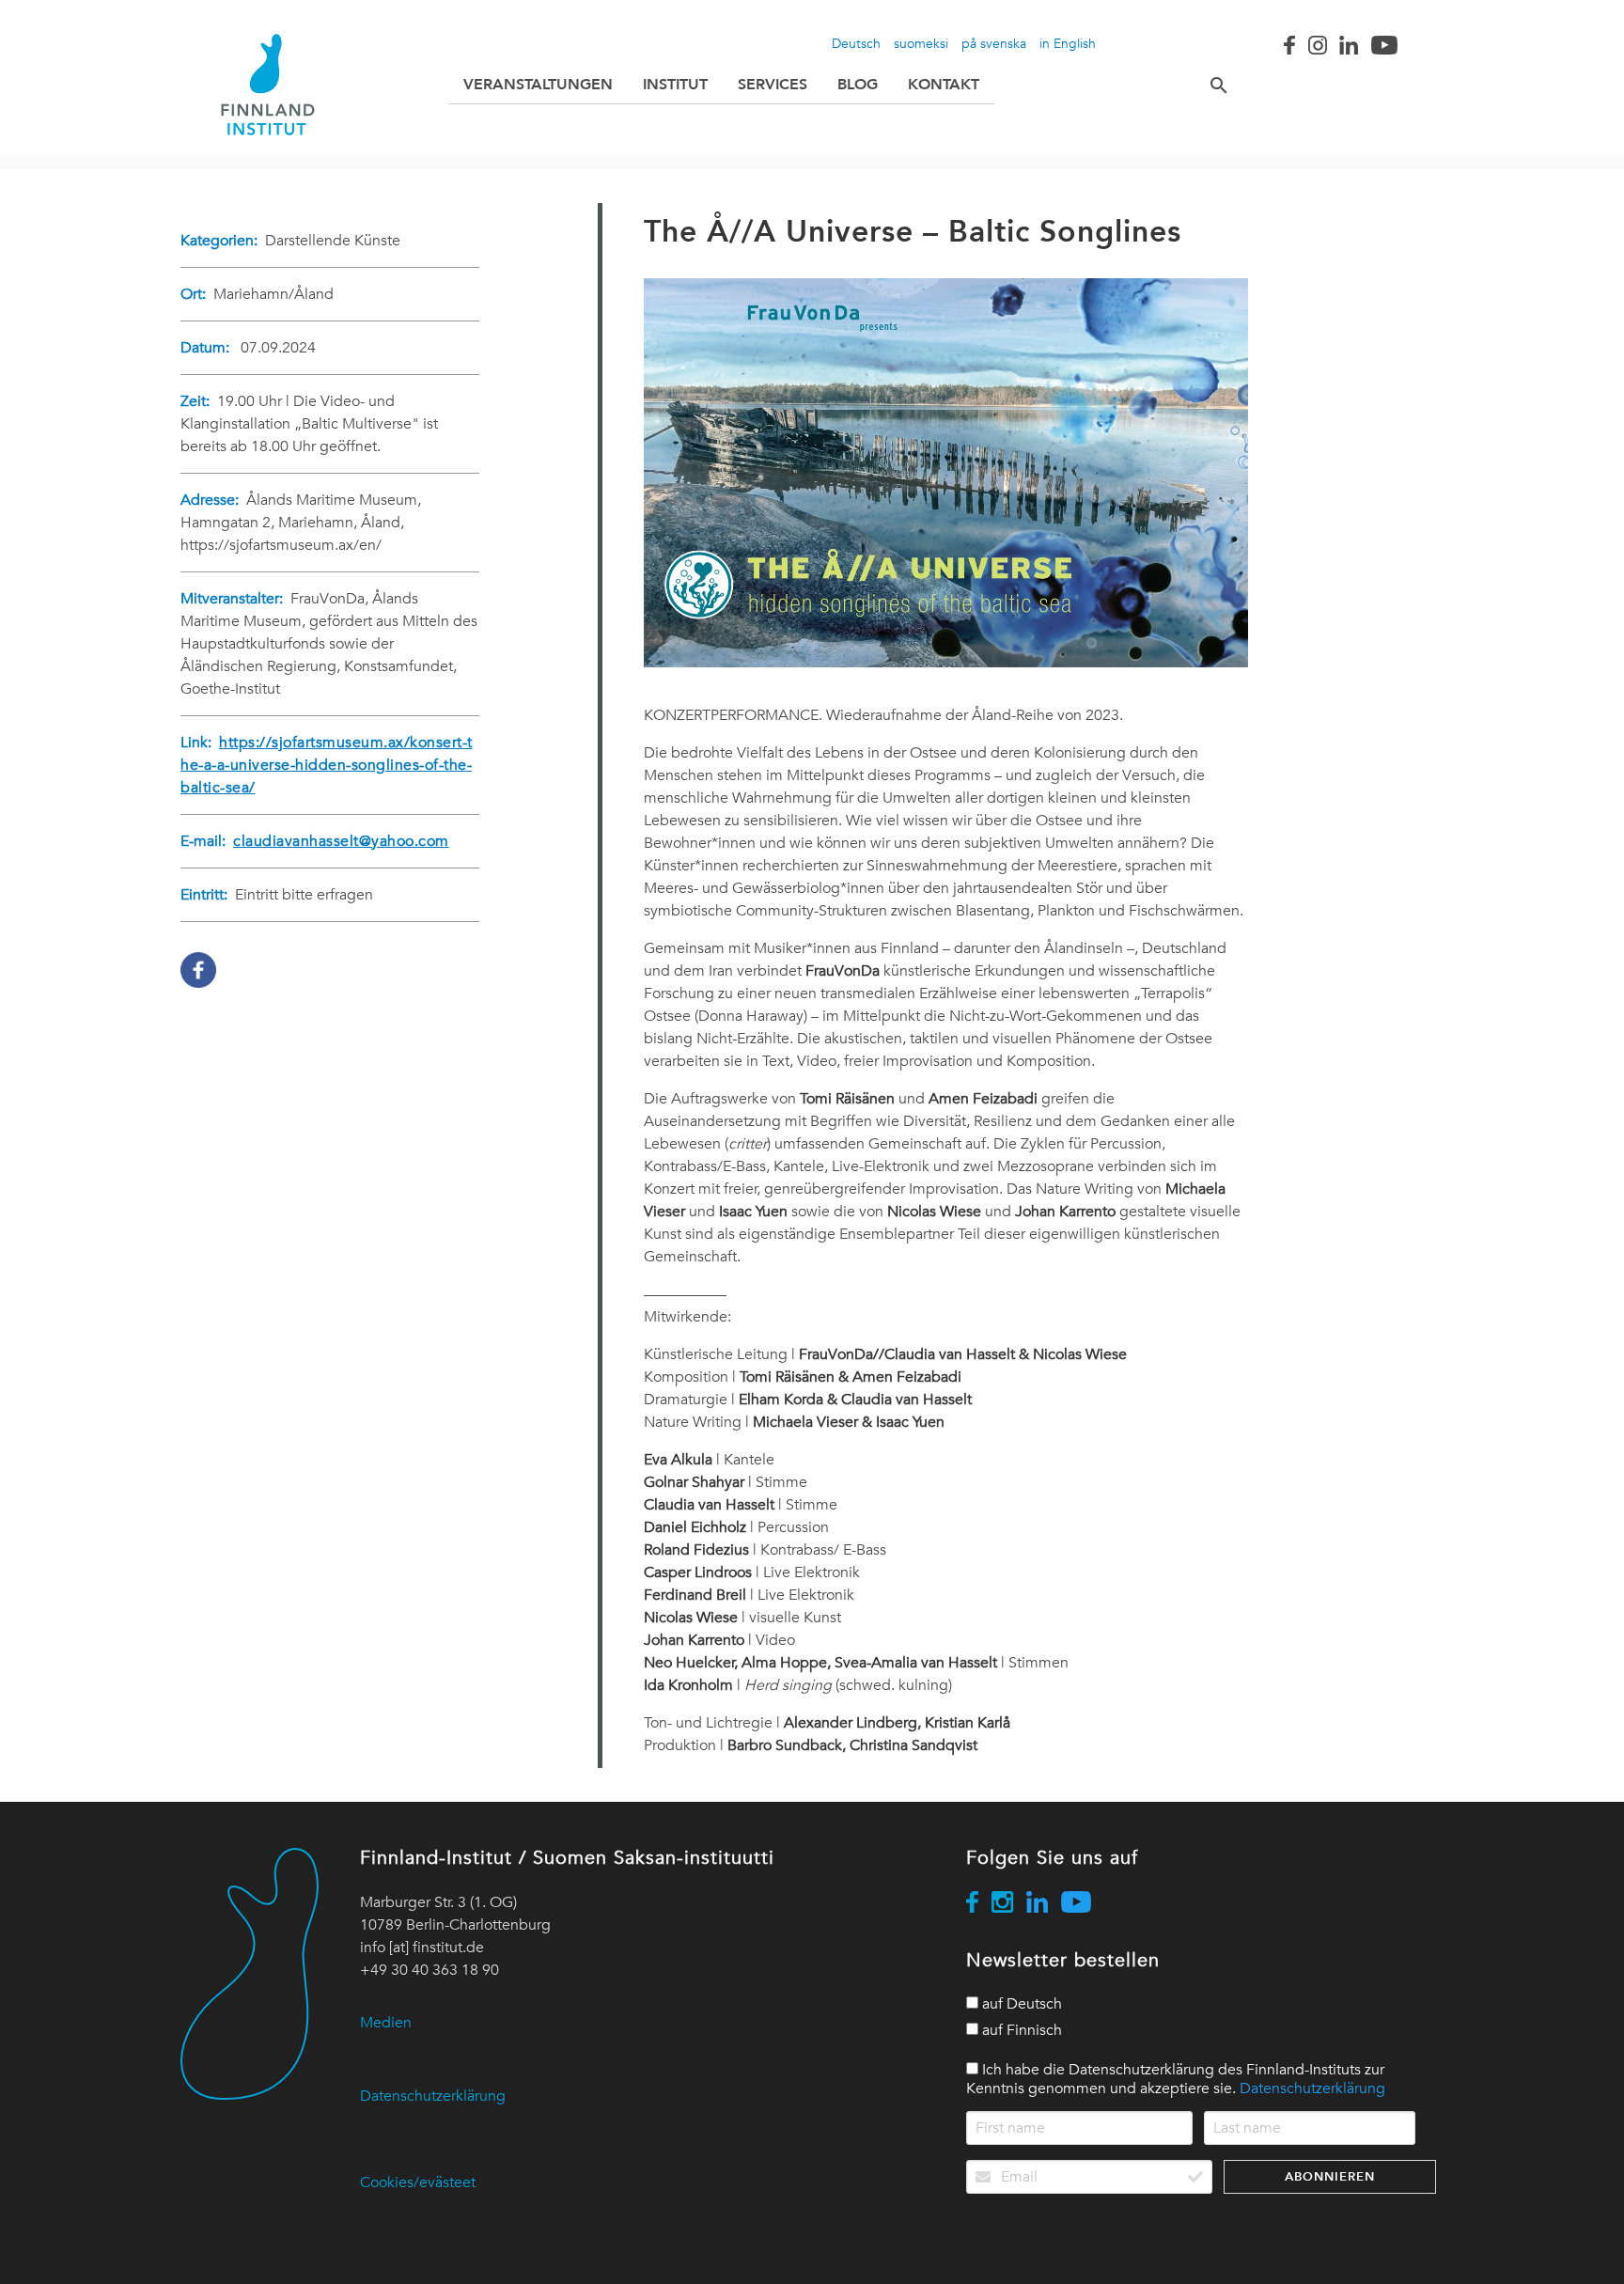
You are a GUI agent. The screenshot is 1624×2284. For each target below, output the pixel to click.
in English (1068, 43)
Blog (858, 84)
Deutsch (856, 43)
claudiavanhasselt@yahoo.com (341, 841)
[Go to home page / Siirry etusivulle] (268, 85)
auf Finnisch (1020, 2030)
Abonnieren (1330, 2176)
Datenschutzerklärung (433, 2096)
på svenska (994, 43)
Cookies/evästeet (418, 2182)
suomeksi (921, 43)
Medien (386, 2023)
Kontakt (944, 84)
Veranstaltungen (538, 84)
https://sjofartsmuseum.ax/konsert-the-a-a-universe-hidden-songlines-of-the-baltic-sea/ (327, 765)
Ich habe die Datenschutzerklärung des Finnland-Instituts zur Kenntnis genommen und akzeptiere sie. (1176, 2079)
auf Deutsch (1020, 2004)
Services (773, 84)
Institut (675, 84)
